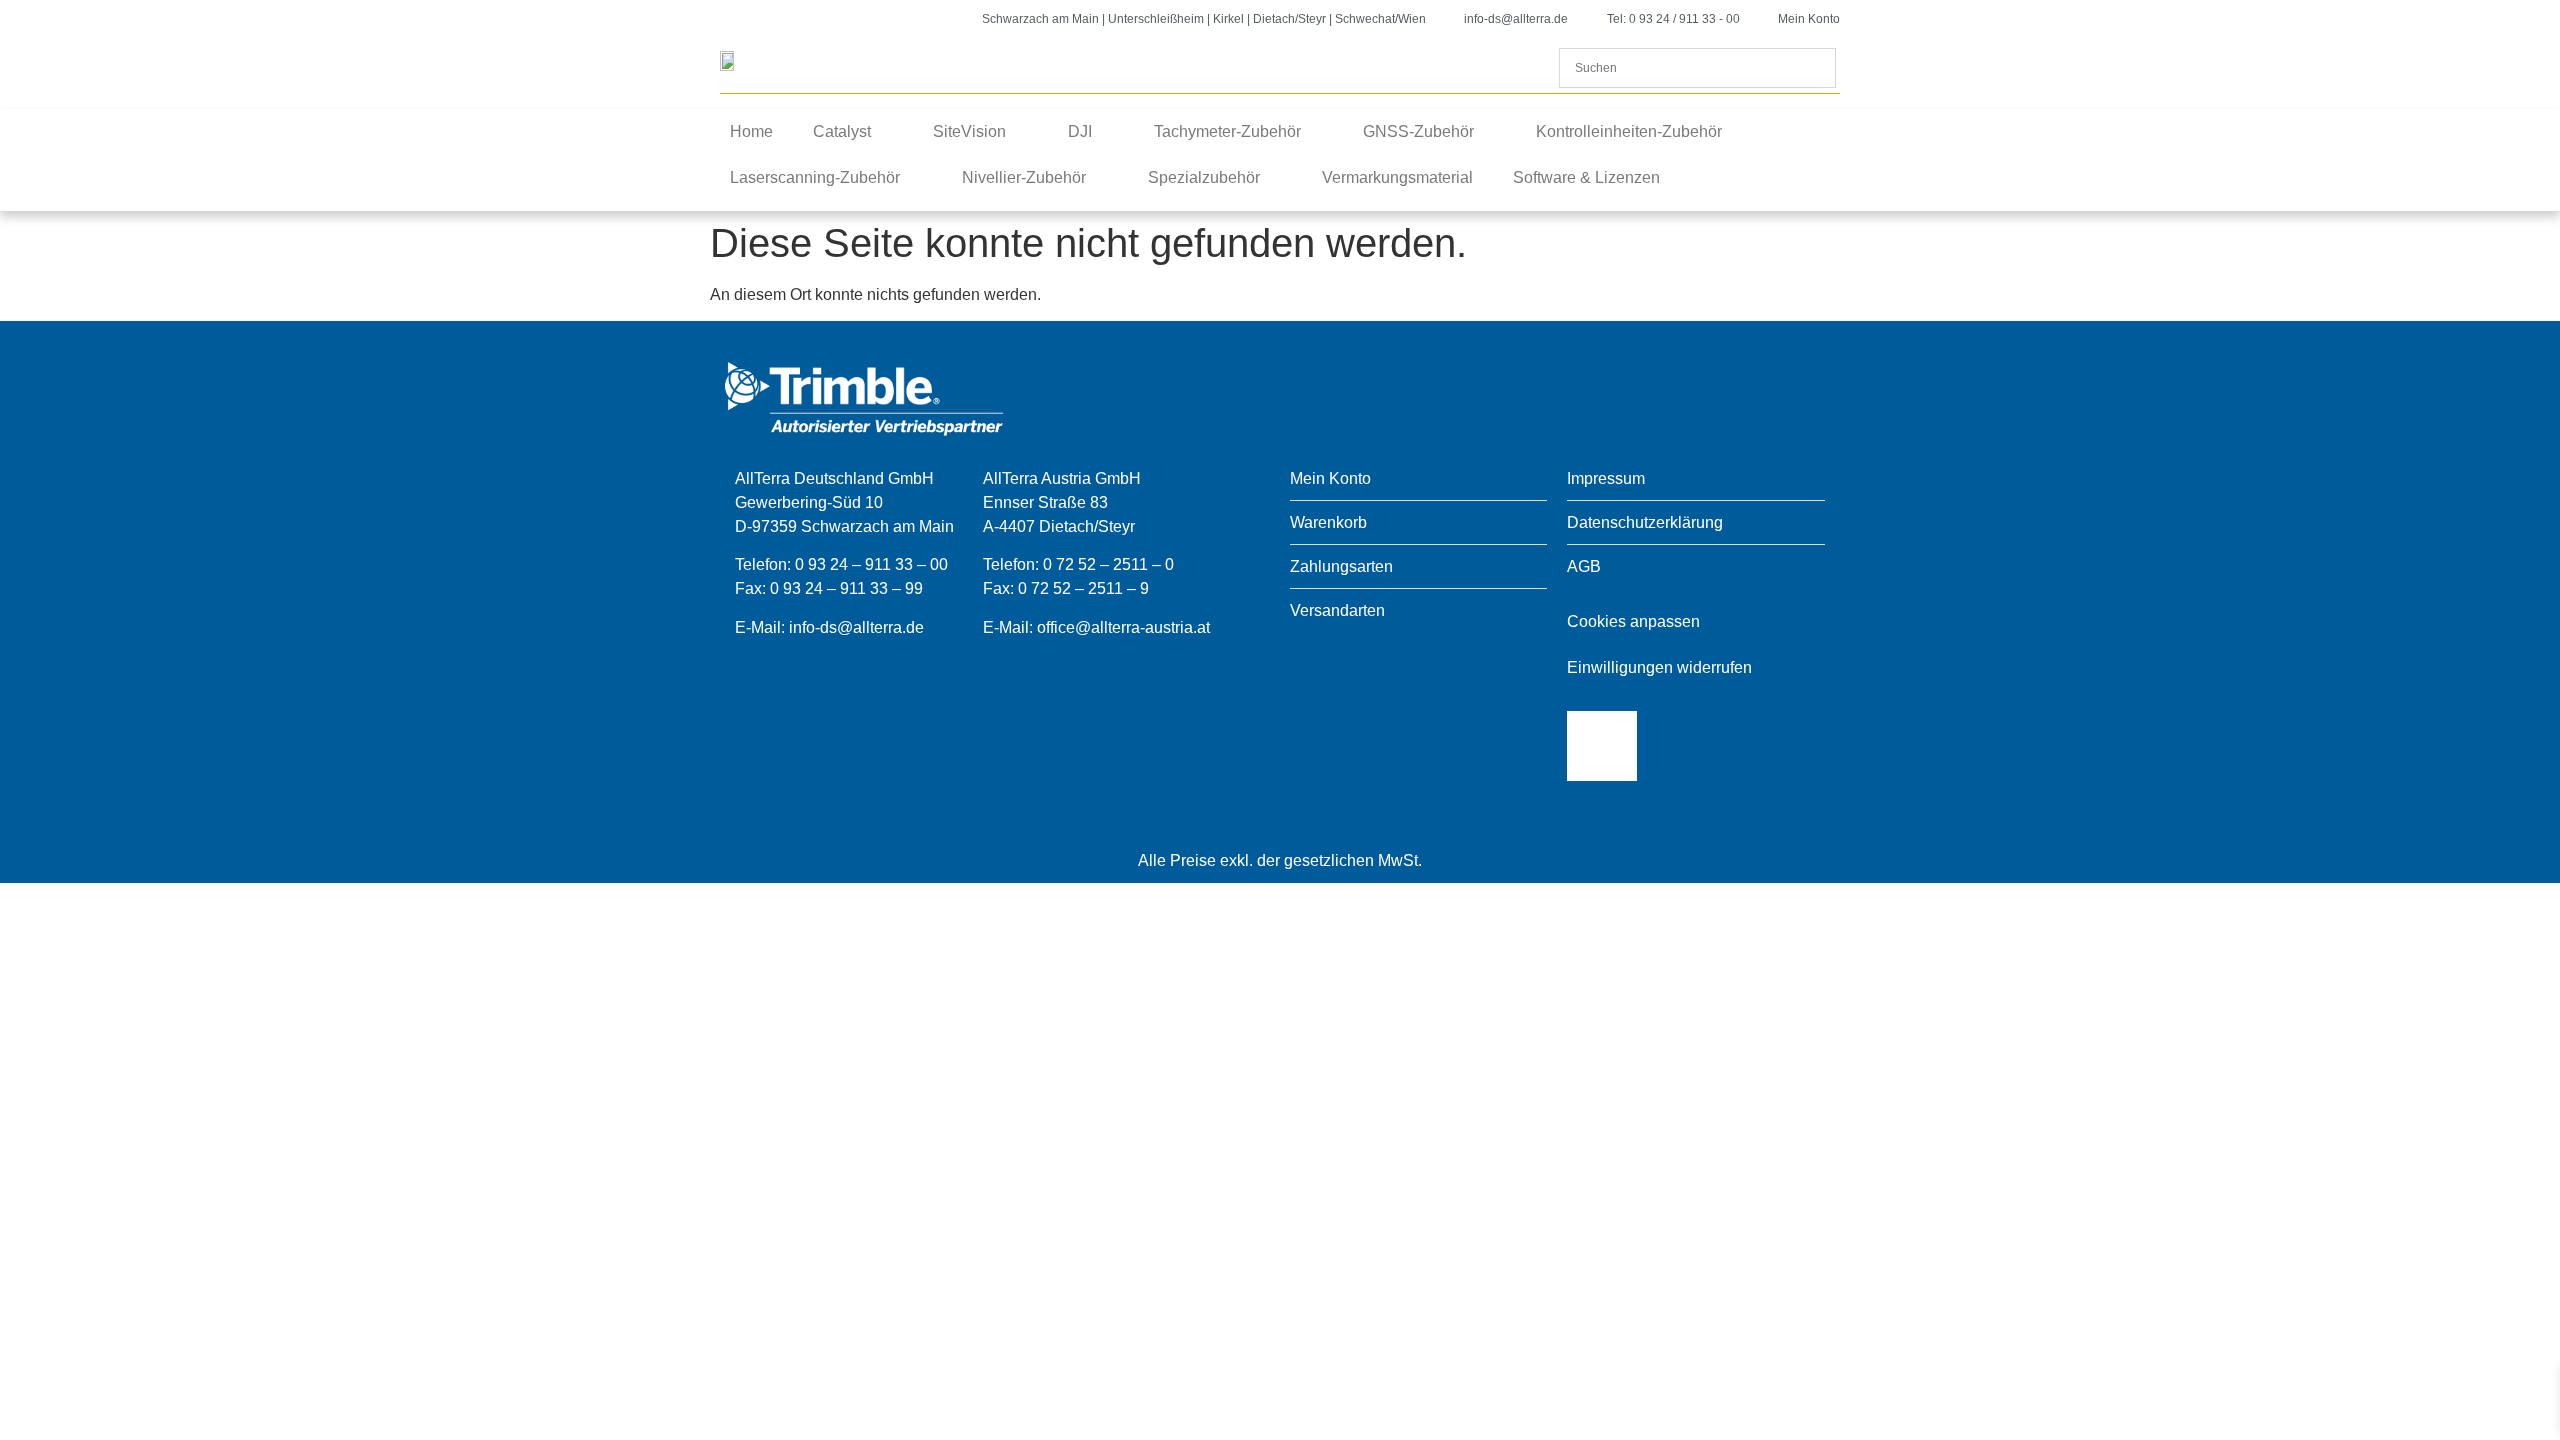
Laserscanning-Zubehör (815, 177)
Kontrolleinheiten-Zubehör (1629, 131)
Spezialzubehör (1204, 177)
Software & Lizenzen (1586, 177)
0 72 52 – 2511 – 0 (1108, 564)
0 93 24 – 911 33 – (837, 588)
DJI (1080, 131)
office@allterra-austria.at (1123, 627)
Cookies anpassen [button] (1633, 621)
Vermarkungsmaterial (1397, 177)
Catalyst (842, 131)
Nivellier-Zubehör (1024, 177)
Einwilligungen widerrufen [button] (1659, 667)
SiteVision (969, 131)
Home (751, 131)
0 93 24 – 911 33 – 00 (871, 564)
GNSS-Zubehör (1418, 131)
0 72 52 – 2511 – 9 (1083, 588)
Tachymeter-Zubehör (1227, 131)
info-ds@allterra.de (856, 627)
